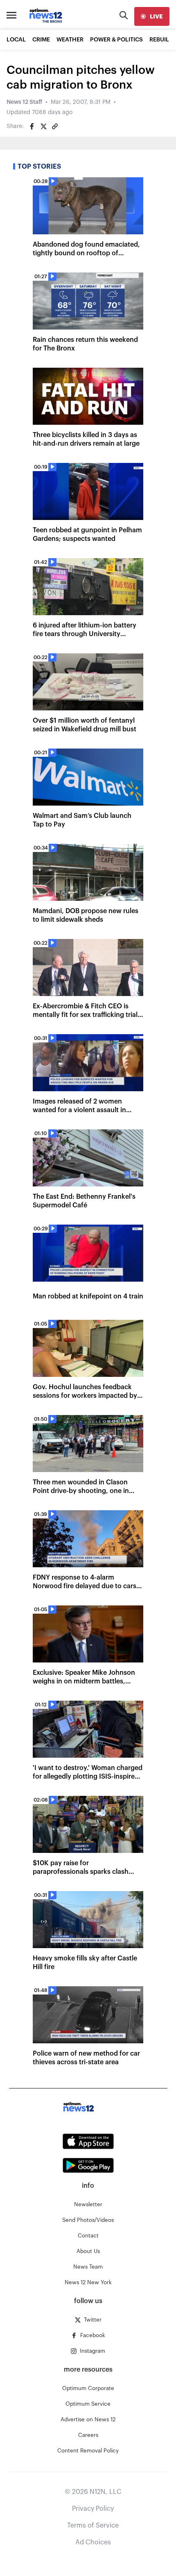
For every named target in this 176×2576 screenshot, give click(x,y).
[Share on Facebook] (32, 126)
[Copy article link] (55, 126)
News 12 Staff (24, 102)
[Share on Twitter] (43, 126)
